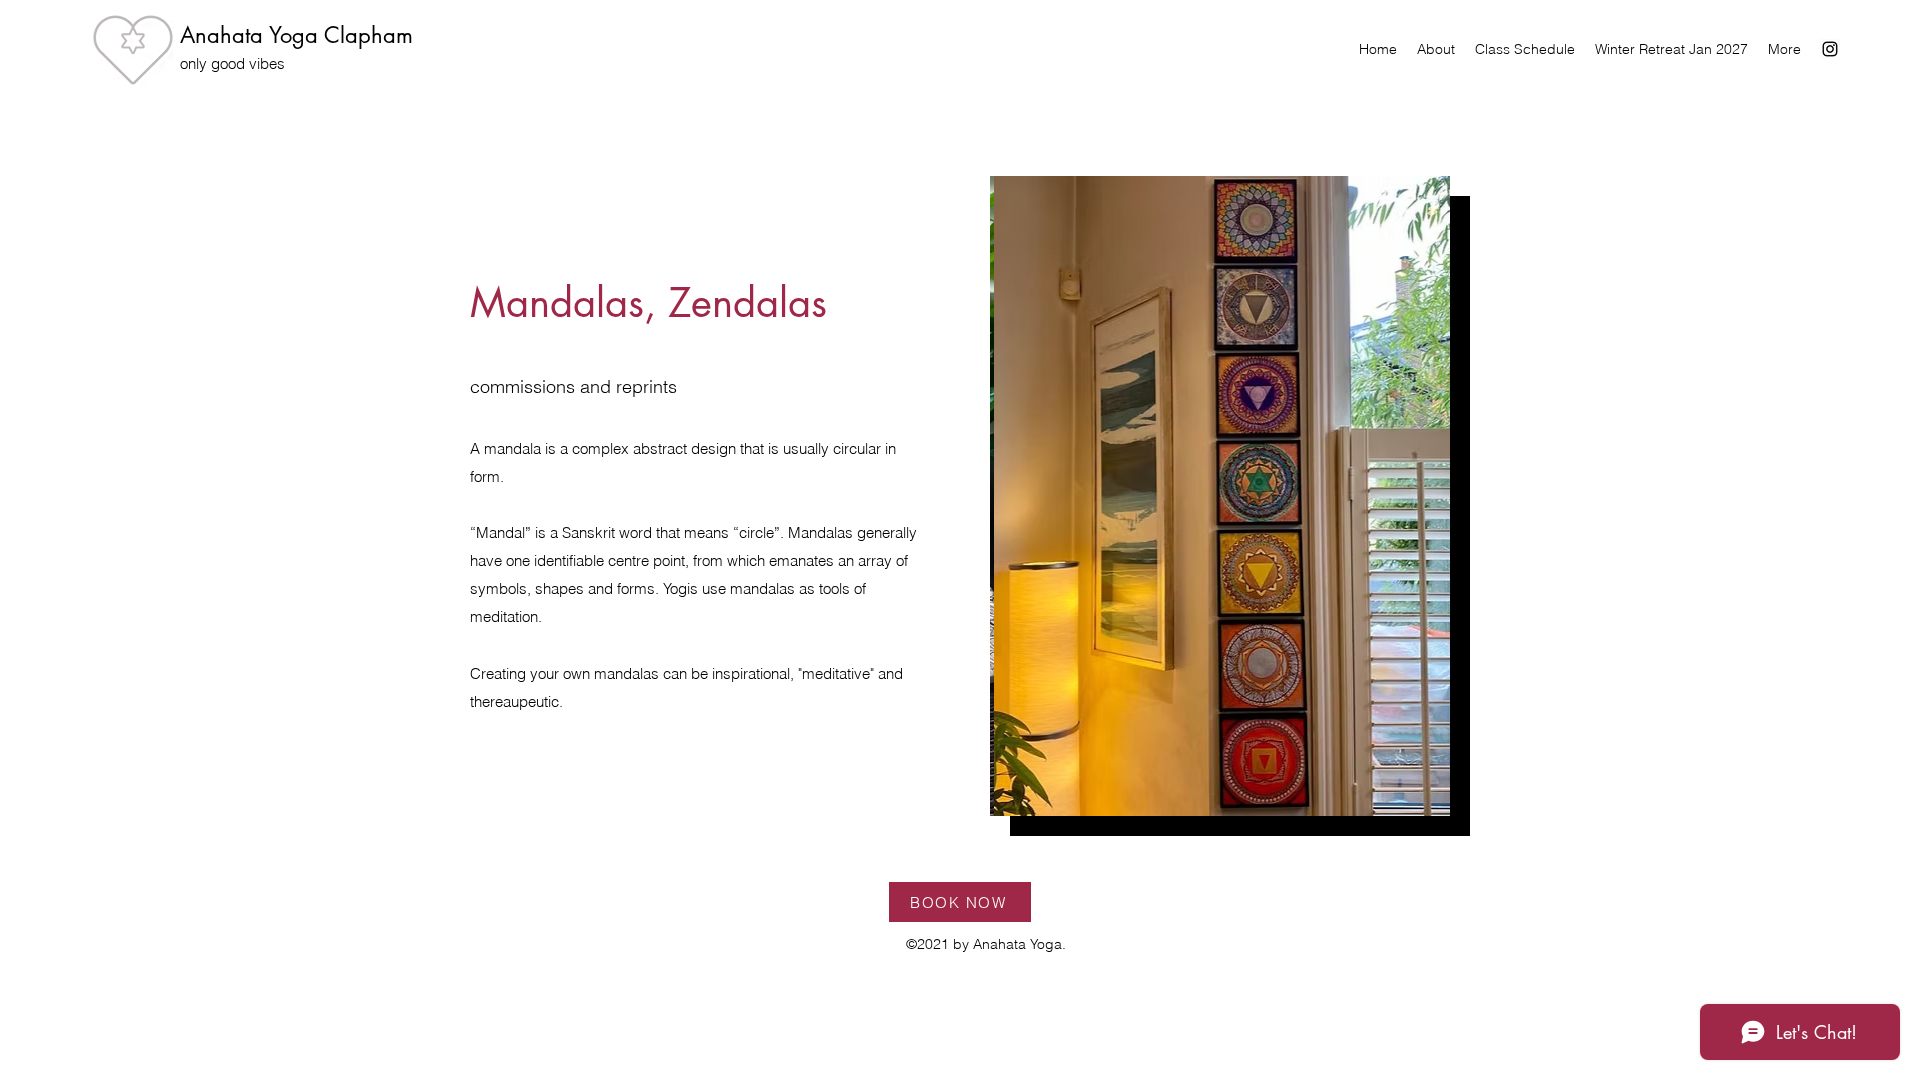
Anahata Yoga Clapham (296, 35)
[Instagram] (1830, 49)
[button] (1220, 496)
